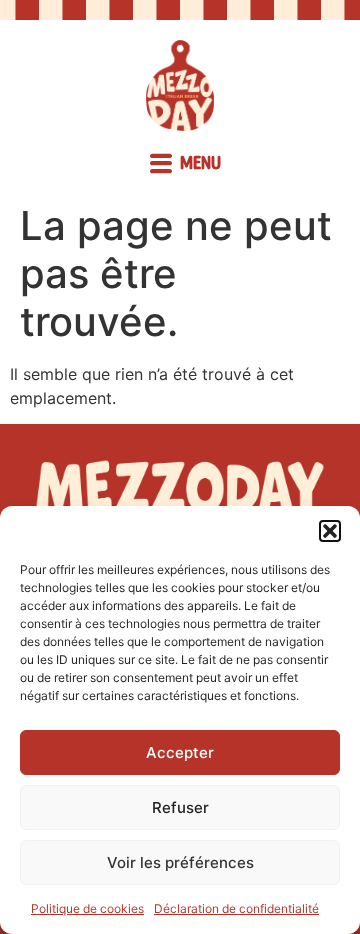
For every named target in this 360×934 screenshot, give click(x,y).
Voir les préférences (180, 862)
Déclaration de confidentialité (236, 908)
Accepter (180, 752)
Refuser (180, 807)
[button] (330, 531)
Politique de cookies (87, 908)
